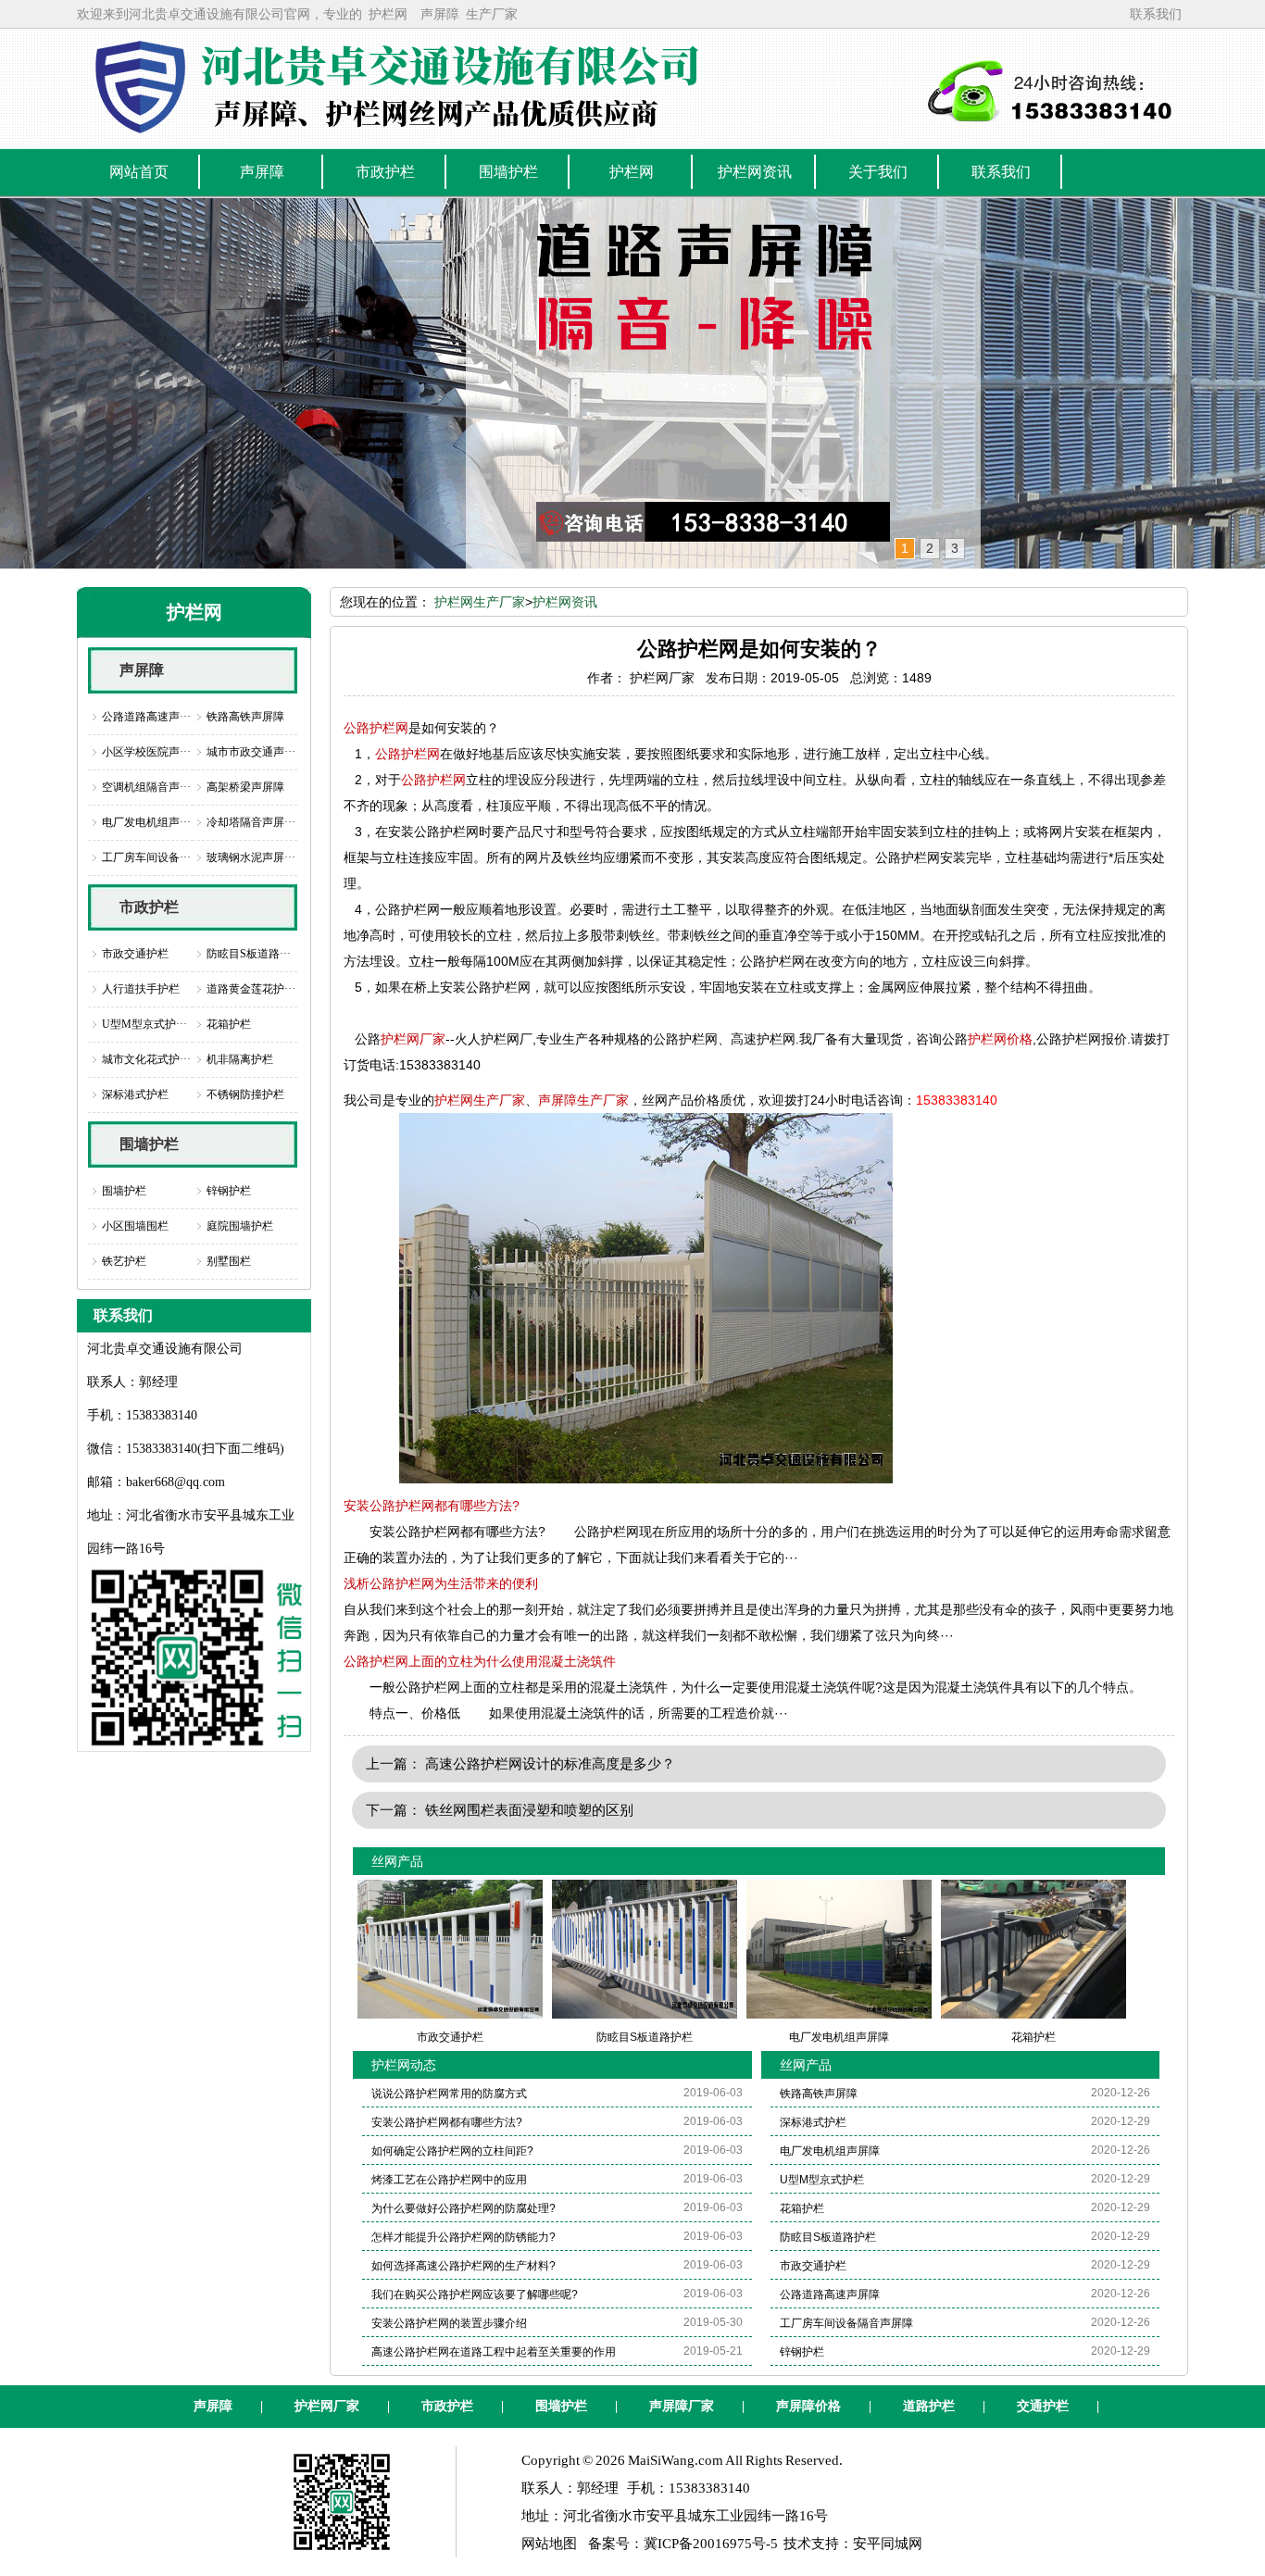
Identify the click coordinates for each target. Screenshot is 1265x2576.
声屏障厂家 (682, 2406)
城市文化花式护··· (146, 1059)
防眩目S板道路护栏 (828, 2237)
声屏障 (440, 14)
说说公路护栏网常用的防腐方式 (449, 2094)
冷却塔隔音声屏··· (251, 822)
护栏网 (388, 14)
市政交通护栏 (135, 954)
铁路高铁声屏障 (245, 717)
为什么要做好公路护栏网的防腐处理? (463, 2208)
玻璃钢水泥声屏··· (251, 857)
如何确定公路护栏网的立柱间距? (452, 2151)
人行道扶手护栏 (141, 989)
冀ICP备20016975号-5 (711, 2544)
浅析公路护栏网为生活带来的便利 (441, 1583)
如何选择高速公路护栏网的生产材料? (463, 2266)
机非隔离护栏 (240, 1059)
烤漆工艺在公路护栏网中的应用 (449, 2180)
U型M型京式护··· (144, 1024)
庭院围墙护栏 (240, 1226)
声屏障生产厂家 (583, 1100)
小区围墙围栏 (135, 1226)
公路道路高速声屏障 (830, 2295)
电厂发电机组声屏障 (830, 2151)
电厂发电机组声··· (146, 822)
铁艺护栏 (124, 1261)
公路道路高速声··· (146, 717)
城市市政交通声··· (251, 752)
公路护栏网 (376, 728)
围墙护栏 (149, 1144)
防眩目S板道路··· (249, 954)
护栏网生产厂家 (480, 602)
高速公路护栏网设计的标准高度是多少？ (550, 1763)
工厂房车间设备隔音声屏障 (846, 2323)
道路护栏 (929, 2406)
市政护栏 (149, 907)
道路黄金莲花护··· (251, 989)
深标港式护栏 (135, 1094)
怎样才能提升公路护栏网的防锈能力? (463, 2237)
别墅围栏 (229, 1261)
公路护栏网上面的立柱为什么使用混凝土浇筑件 (480, 1661)
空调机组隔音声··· (146, 787)
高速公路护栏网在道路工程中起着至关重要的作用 (494, 2352)
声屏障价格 (808, 2406)
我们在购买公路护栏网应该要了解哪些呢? (475, 2295)
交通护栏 (1043, 2406)
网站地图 (549, 2544)
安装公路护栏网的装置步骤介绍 (449, 2323)
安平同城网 (888, 2544)
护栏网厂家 (413, 1039)
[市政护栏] (632, 383)
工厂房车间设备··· (146, 857)
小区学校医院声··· (146, 752)
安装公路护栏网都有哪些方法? (432, 1506)
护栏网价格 (1000, 1039)
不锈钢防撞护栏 (245, 1094)
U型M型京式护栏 (822, 2180)
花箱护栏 (229, 1024)
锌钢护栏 (229, 1191)
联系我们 (1156, 14)
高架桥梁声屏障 (245, 787)
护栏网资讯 (565, 602)
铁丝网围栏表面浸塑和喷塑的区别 (529, 1810)
